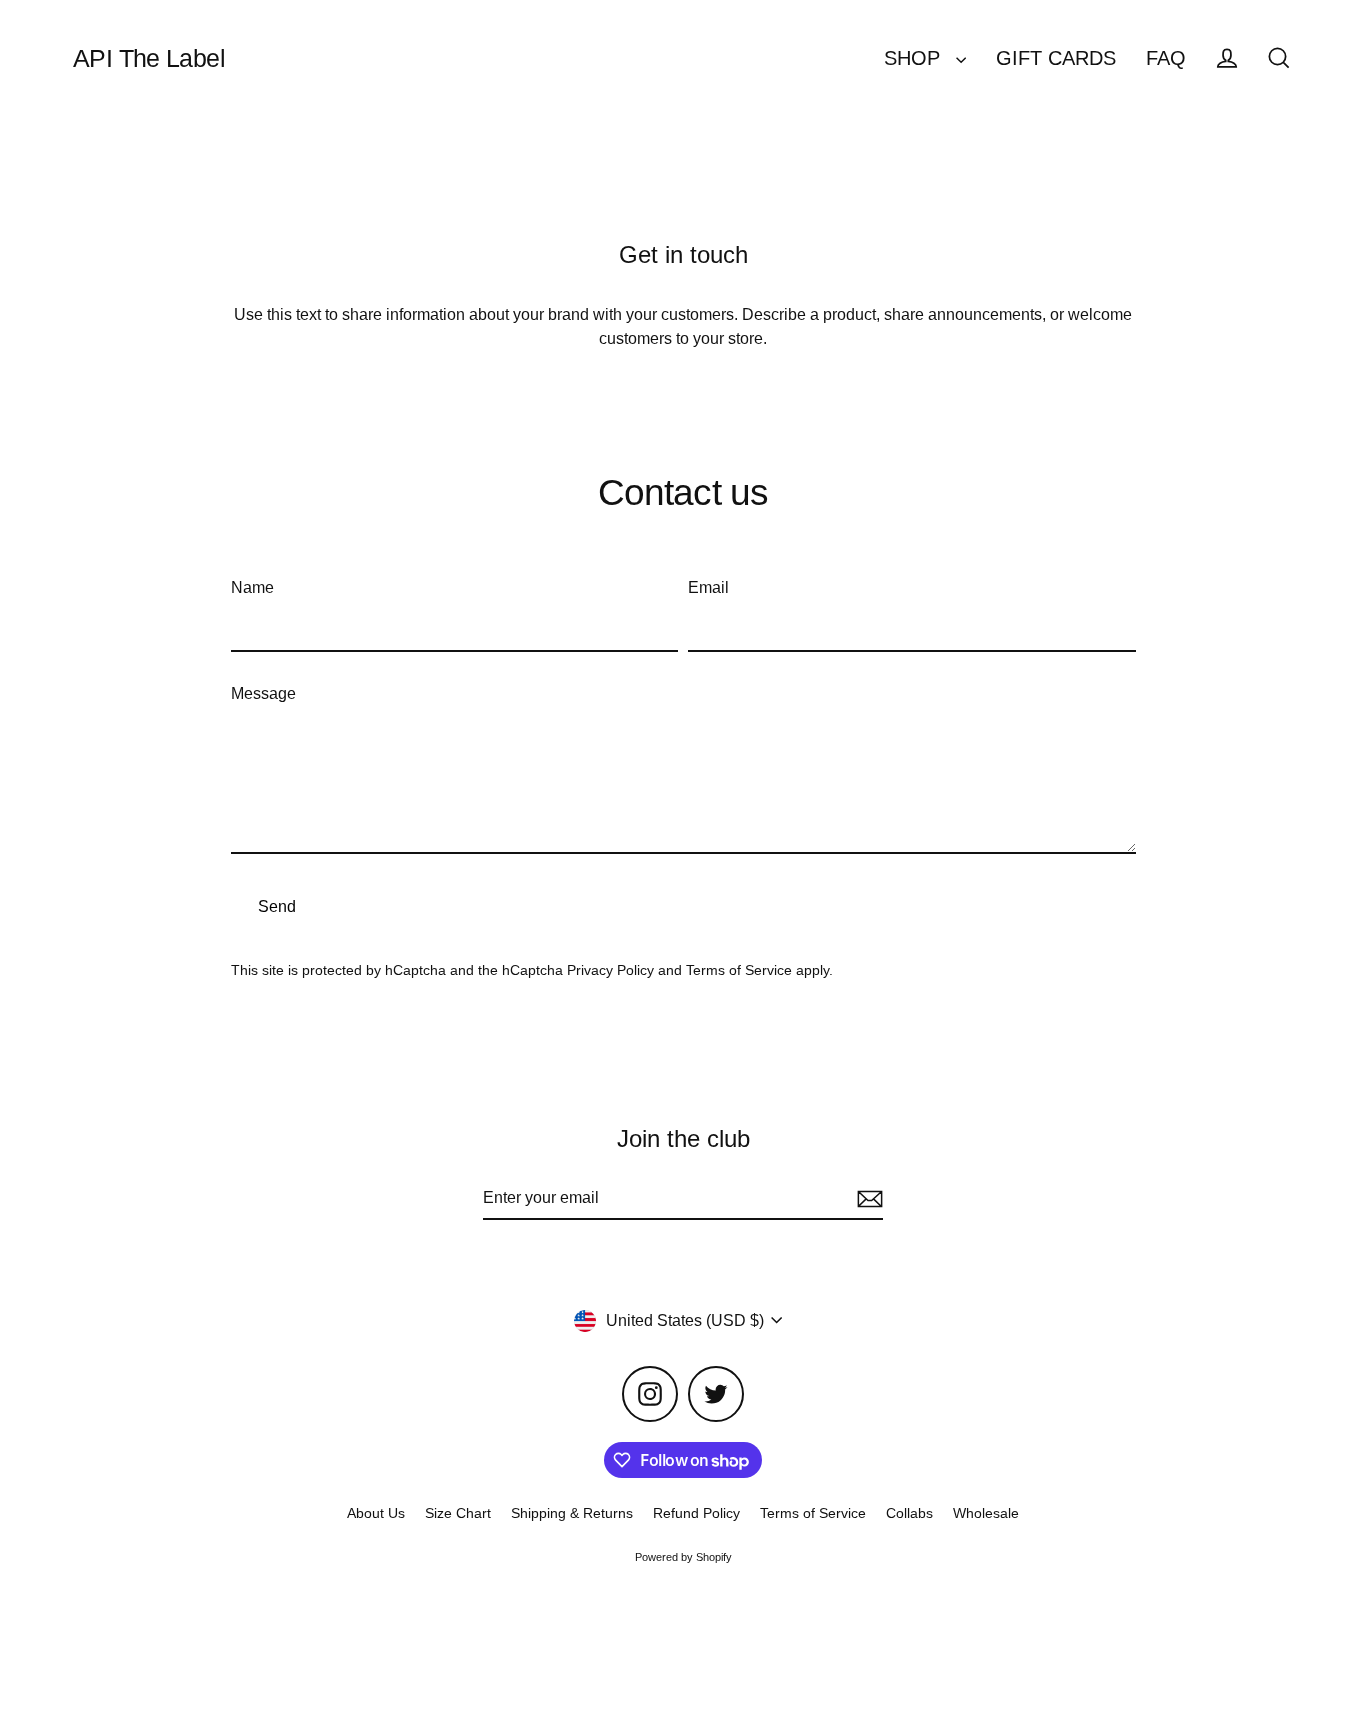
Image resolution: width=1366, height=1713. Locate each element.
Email (708, 587)
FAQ (1166, 58)
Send (277, 906)
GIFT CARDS (1056, 58)
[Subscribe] (867, 1199)
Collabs (909, 1513)
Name (252, 587)
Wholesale (986, 1513)
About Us (376, 1513)
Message (263, 693)
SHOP (915, 58)
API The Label (149, 58)
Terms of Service (739, 970)
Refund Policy (696, 1513)
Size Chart (458, 1513)
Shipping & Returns (572, 1513)
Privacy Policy (610, 970)
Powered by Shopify (683, 1557)
